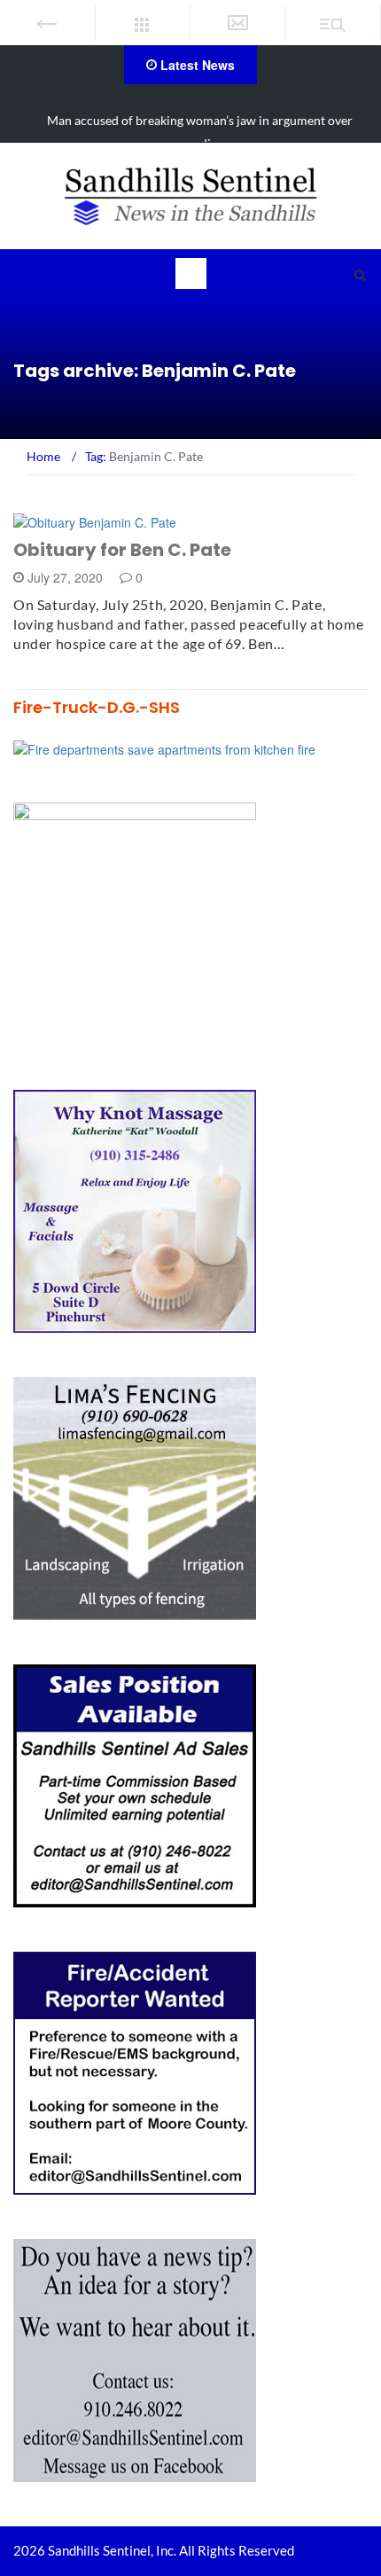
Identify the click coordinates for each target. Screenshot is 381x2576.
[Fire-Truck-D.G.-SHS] (164, 748)
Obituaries (72, 521)
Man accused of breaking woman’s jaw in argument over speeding (200, 132)
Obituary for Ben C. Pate (122, 550)
